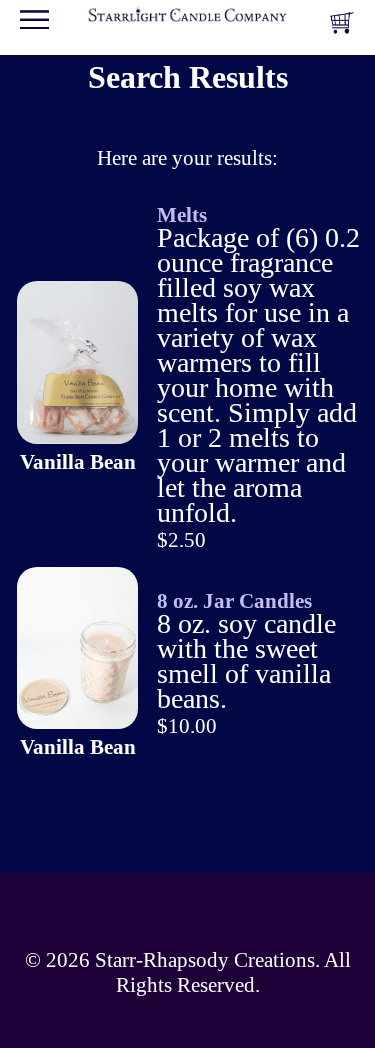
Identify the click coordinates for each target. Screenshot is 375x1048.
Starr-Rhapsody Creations (205, 960)
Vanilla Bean (78, 462)
